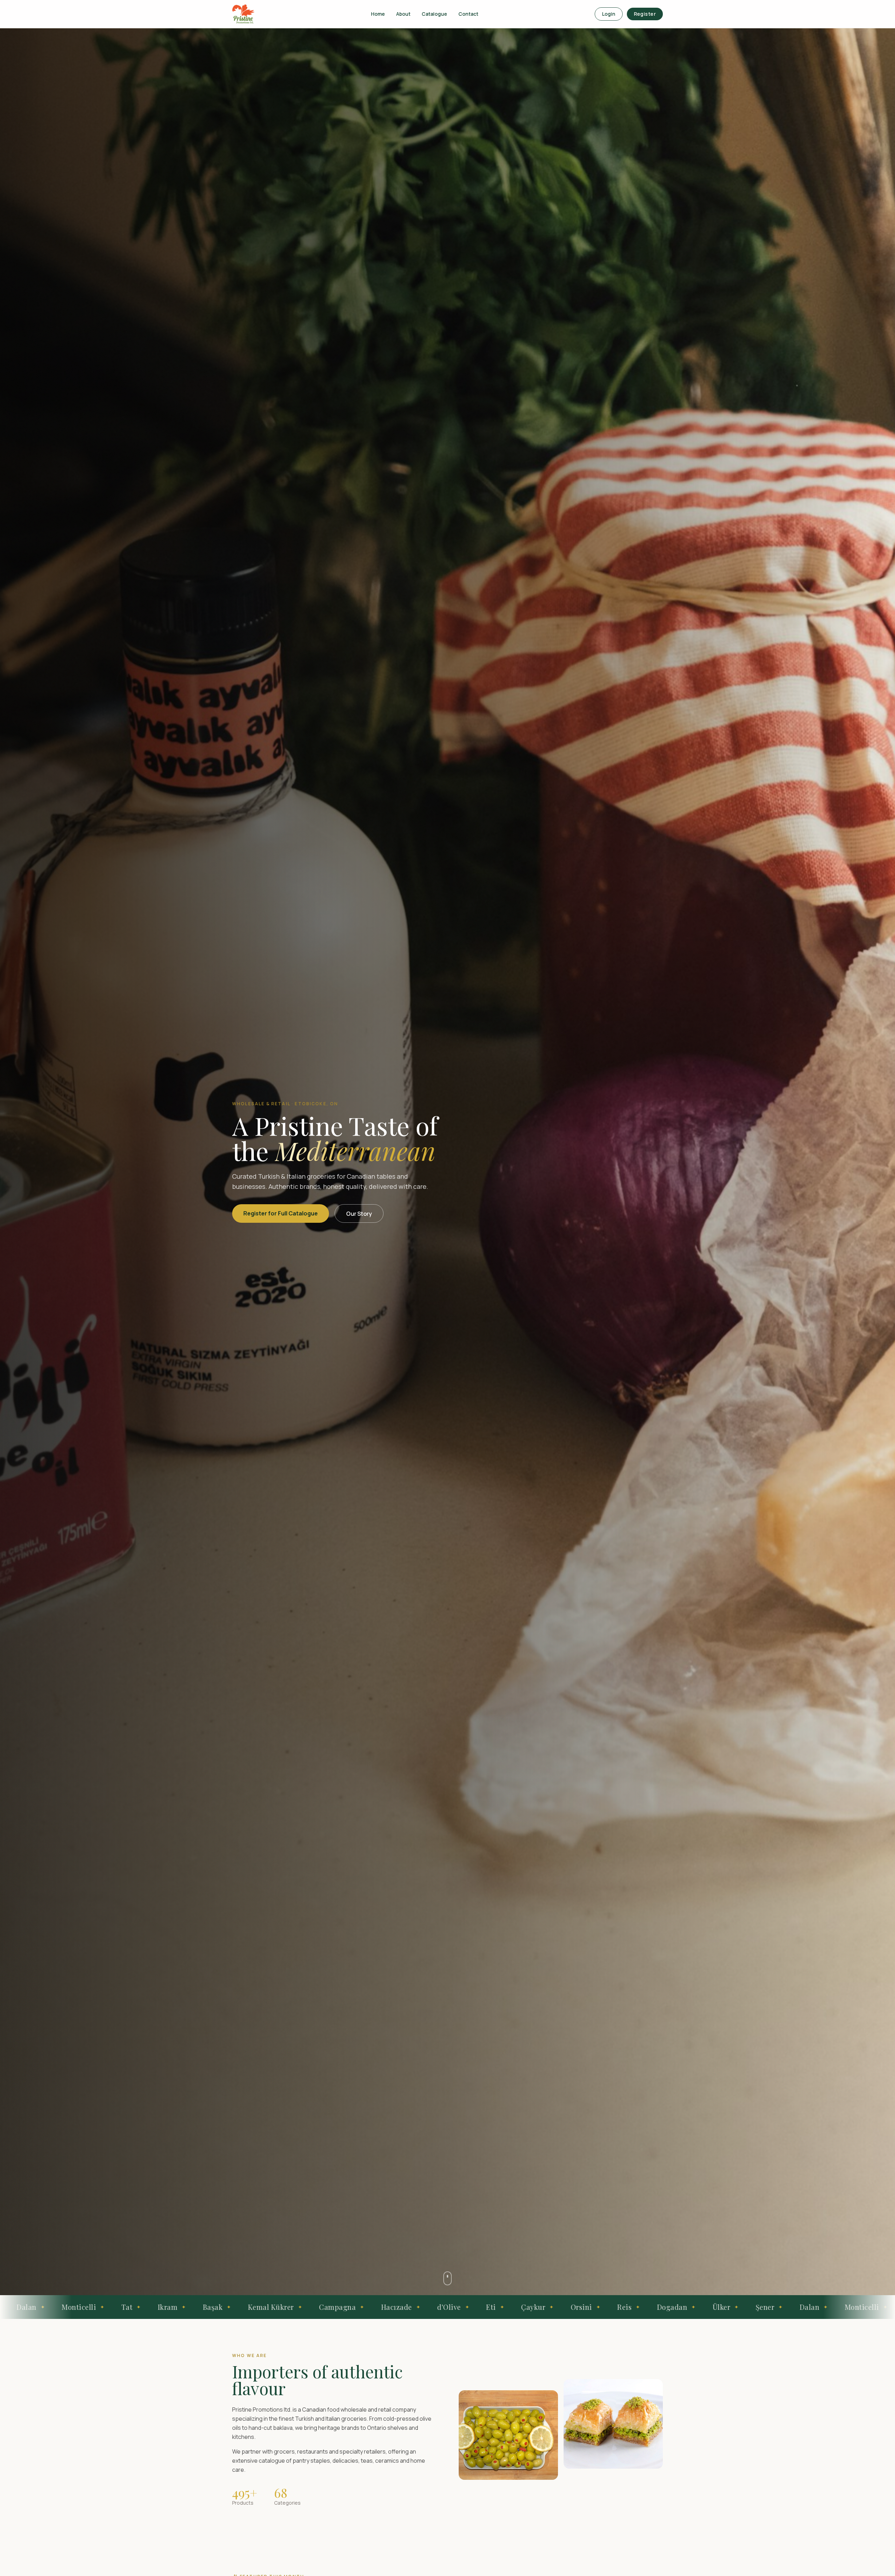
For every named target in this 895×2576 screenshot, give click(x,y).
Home (378, 14)
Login (609, 14)
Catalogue (434, 14)
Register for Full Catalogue (281, 1213)
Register (645, 14)
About (403, 14)
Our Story (359, 1214)
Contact (468, 14)
